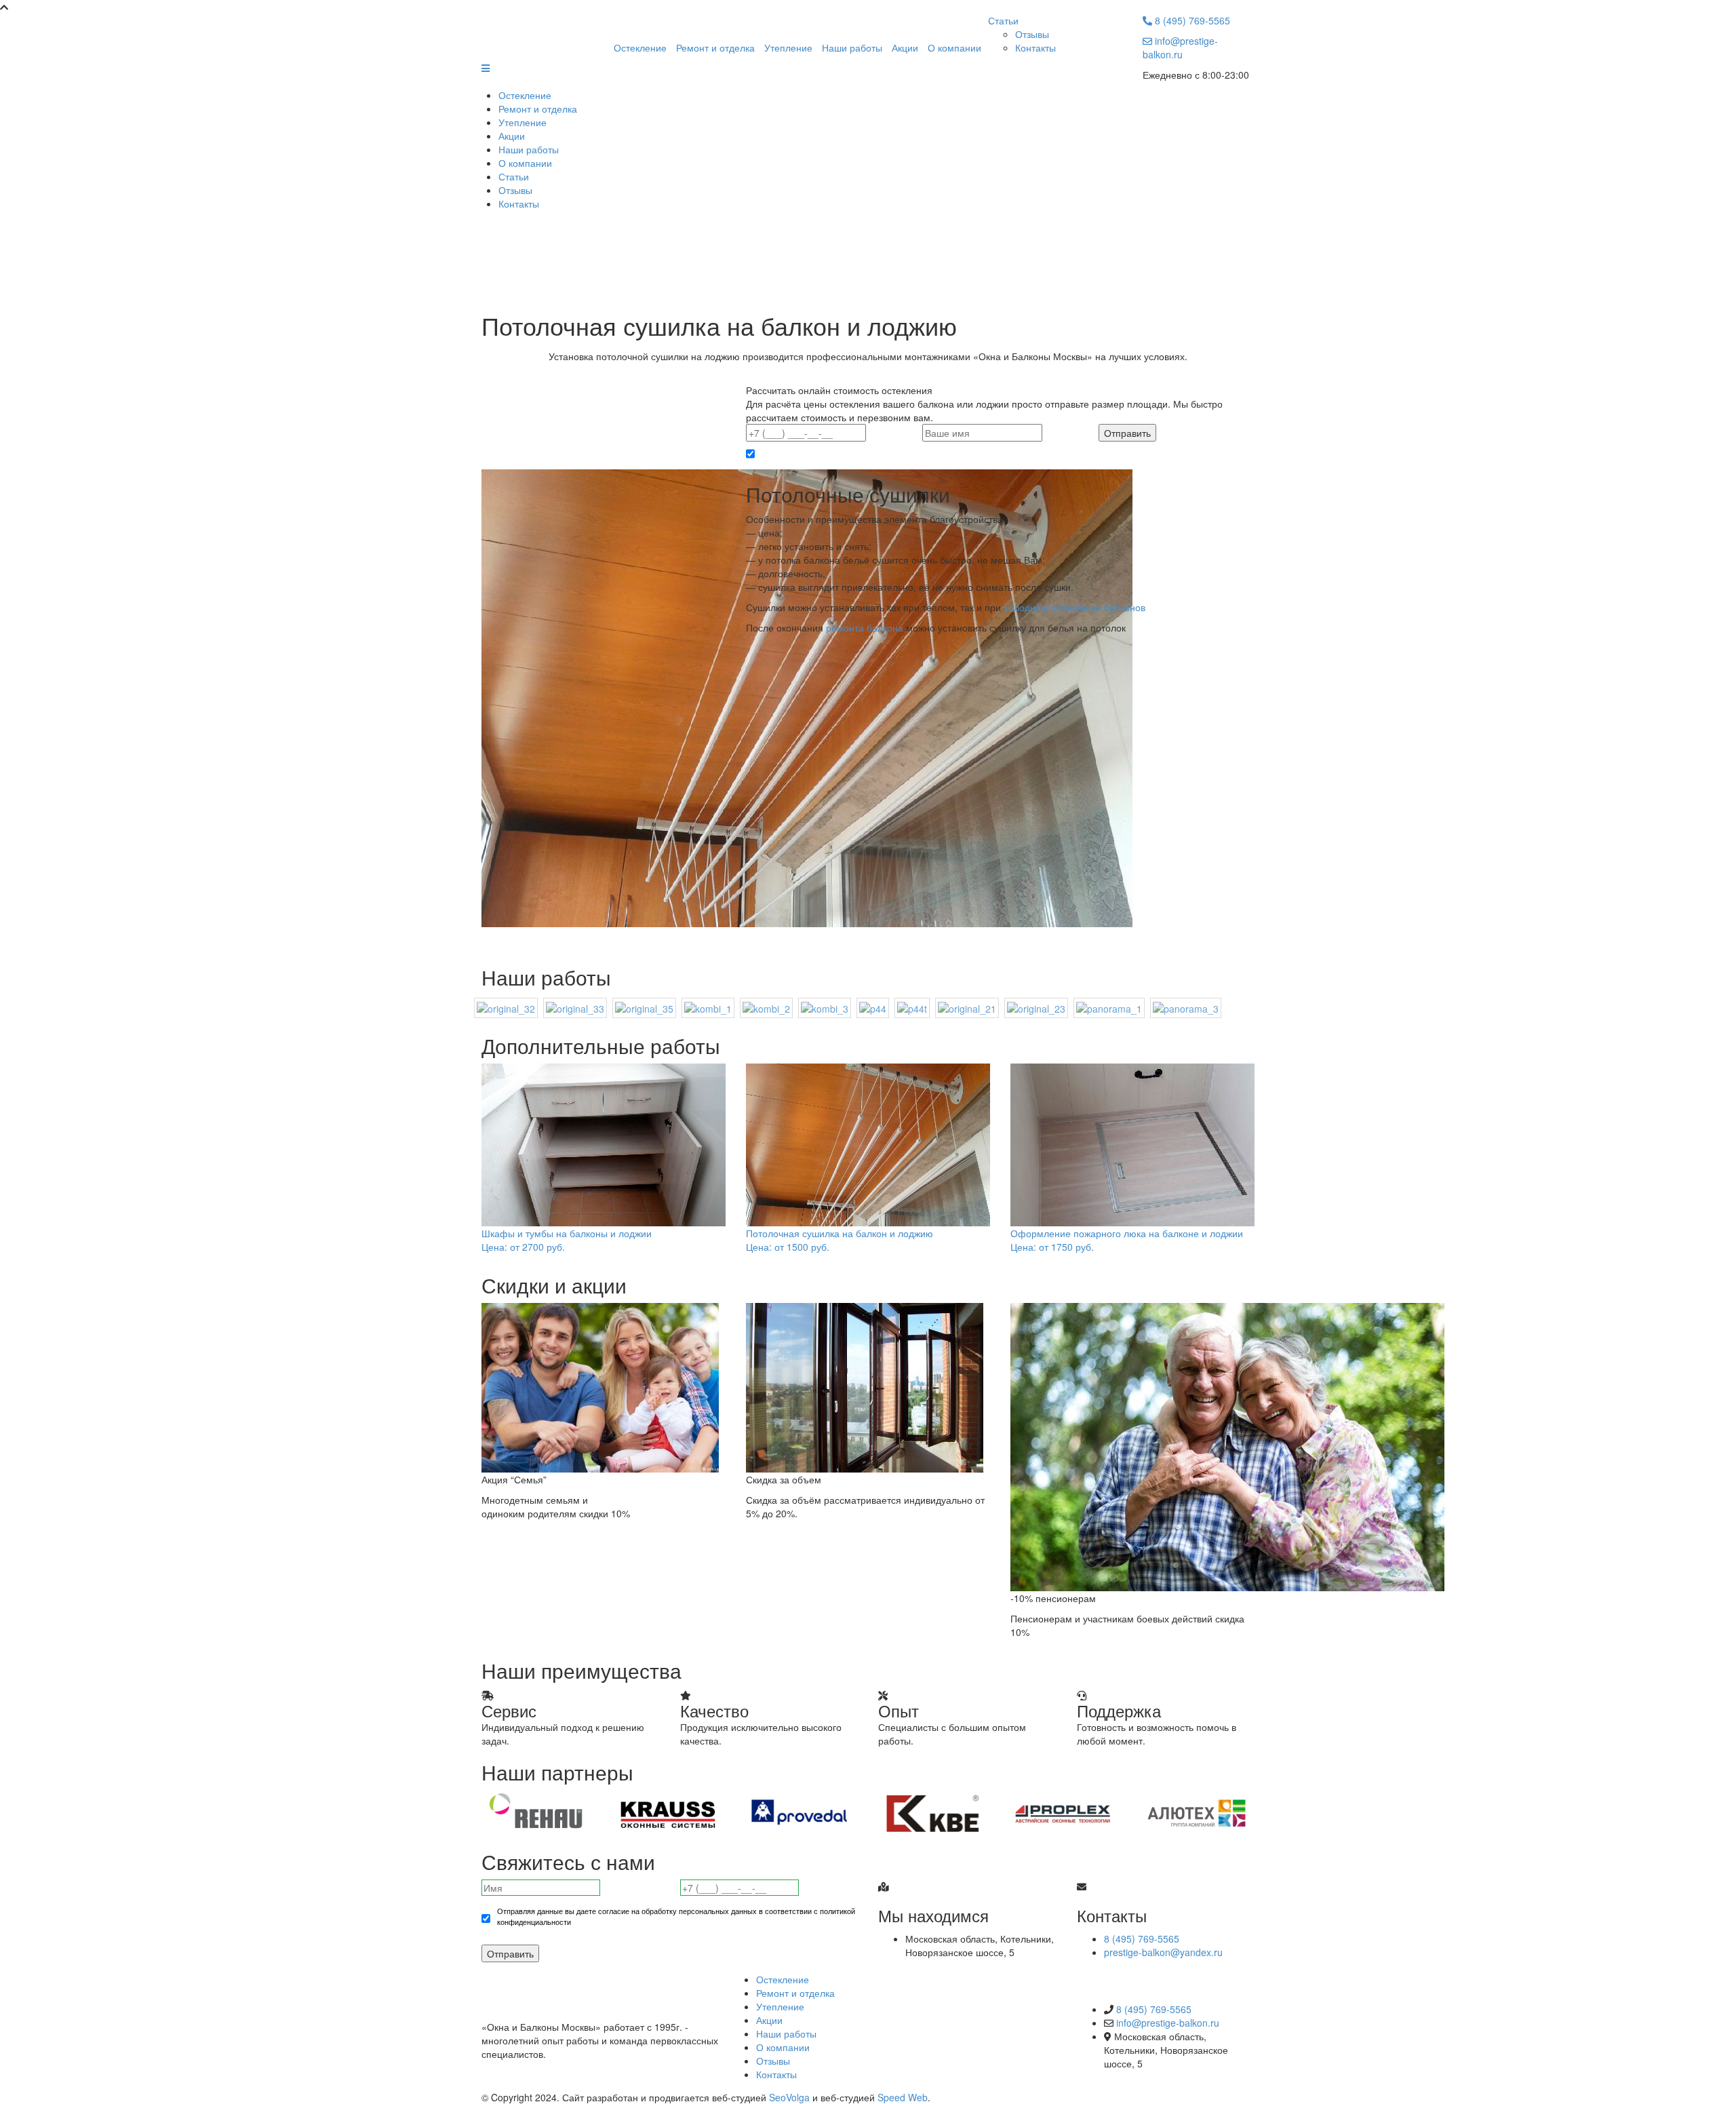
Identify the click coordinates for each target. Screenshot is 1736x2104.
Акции (905, 47)
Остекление (640, 47)
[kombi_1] (708, 1007)
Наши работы (852, 47)
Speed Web (903, 2097)
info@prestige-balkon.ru (1180, 47)
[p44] (873, 1007)
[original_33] (575, 1007)
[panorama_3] (1186, 1007)
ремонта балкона (865, 627)
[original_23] (1036, 1007)
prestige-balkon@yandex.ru (1163, 1952)
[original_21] (967, 1007)
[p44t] (912, 1007)
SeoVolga (789, 2097)
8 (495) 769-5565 (1191, 20)
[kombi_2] (766, 1007)
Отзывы (1032, 34)
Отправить (510, 1953)
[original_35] (644, 1007)
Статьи (1003, 20)
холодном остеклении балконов (1074, 607)
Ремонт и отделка (715, 47)
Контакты (1035, 47)
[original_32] (506, 1007)
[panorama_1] (1109, 1007)
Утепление (788, 47)
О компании (954, 47)
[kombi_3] (825, 1007)
